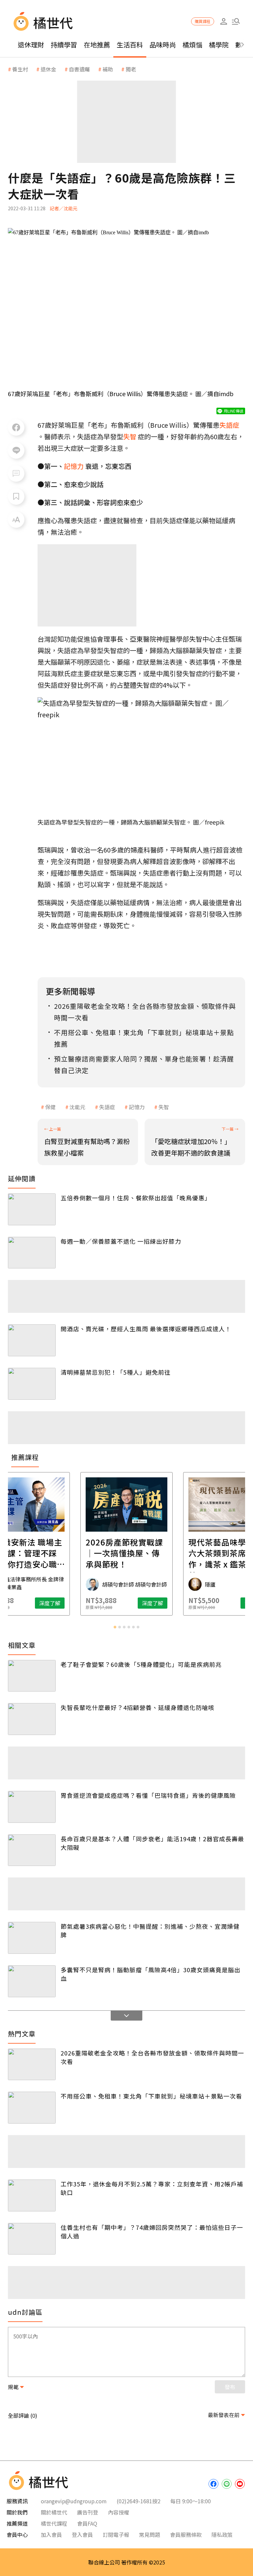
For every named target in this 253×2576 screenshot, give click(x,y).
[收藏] (16, 497)
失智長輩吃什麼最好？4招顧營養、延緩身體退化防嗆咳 (138, 1707)
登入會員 (82, 2535)
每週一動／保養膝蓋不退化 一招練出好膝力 (121, 1241)
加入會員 (51, 2535)
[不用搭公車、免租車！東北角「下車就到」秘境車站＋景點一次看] (32, 2108)
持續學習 (64, 45)
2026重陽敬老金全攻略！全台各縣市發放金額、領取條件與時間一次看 (152, 2057)
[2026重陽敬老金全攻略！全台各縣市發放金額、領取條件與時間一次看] (32, 2065)
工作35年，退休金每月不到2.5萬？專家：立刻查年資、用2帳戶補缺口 (152, 2188)
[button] (236, 22)
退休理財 (31, 45)
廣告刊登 (88, 2512)
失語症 (107, 1107)
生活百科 (130, 45)
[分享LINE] (16, 450)
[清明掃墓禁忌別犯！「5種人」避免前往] (32, 1384)
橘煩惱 (192, 45)
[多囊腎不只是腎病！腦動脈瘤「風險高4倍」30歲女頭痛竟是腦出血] (32, 1981)
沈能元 (77, 1107)
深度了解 (50, 1603)
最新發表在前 (224, 2415)
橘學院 (219, 45)
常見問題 (150, 2535)
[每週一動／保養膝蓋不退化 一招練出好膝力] (32, 1253)
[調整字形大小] (16, 520)
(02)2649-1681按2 (139, 2501)
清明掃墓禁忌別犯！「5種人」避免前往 (116, 1372)
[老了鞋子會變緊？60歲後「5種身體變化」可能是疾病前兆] (32, 1676)
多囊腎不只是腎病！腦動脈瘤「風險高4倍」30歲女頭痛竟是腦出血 (151, 1974)
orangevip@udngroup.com (74, 2501)
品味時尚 (163, 45)
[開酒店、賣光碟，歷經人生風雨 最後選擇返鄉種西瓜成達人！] (32, 1340)
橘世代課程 (54, 2523)
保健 (50, 1107)
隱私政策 (222, 2535)
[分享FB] (16, 427)
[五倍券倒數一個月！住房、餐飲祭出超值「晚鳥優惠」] (32, 1209)
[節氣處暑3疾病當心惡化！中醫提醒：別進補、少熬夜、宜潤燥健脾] (32, 1938)
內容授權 (119, 2512)
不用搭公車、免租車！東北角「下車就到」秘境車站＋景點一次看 (151, 2096)
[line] (227, 2484)
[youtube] (240, 2484)
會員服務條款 (186, 2535)
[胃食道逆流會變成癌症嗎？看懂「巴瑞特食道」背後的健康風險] (32, 1807)
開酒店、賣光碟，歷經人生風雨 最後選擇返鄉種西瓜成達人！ (146, 1329)
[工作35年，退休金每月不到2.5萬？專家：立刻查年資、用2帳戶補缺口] (32, 2195)
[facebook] (213, 2484)
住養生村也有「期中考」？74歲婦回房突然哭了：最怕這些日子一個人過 (152, 2232)
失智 (164, 1107)
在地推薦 (97, 45)
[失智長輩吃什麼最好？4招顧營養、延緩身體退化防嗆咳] (32, 1719)
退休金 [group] (48, 69)
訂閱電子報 (116, 2535)
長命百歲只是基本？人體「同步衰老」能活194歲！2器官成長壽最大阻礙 (152, 1843)
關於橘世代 (54, 2512)
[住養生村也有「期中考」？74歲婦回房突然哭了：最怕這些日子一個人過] (32, 2239)
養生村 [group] (20, 69)
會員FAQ (87, 2523)
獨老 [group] (131, 69)
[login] (224, 22)
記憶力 (137, 1107)
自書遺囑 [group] (79, 69)
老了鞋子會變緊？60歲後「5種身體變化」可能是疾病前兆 (141, 1664)
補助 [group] (108, 69)
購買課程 (203, 21)
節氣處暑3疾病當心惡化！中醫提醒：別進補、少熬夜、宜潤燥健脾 (150, 1930)
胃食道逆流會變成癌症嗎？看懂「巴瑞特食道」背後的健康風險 (148, 1795)
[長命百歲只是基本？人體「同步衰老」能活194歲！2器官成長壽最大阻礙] (32, 1850)
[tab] (115, 1627)
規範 (13, 2387)
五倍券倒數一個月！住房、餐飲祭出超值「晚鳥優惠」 (136, 1198)
